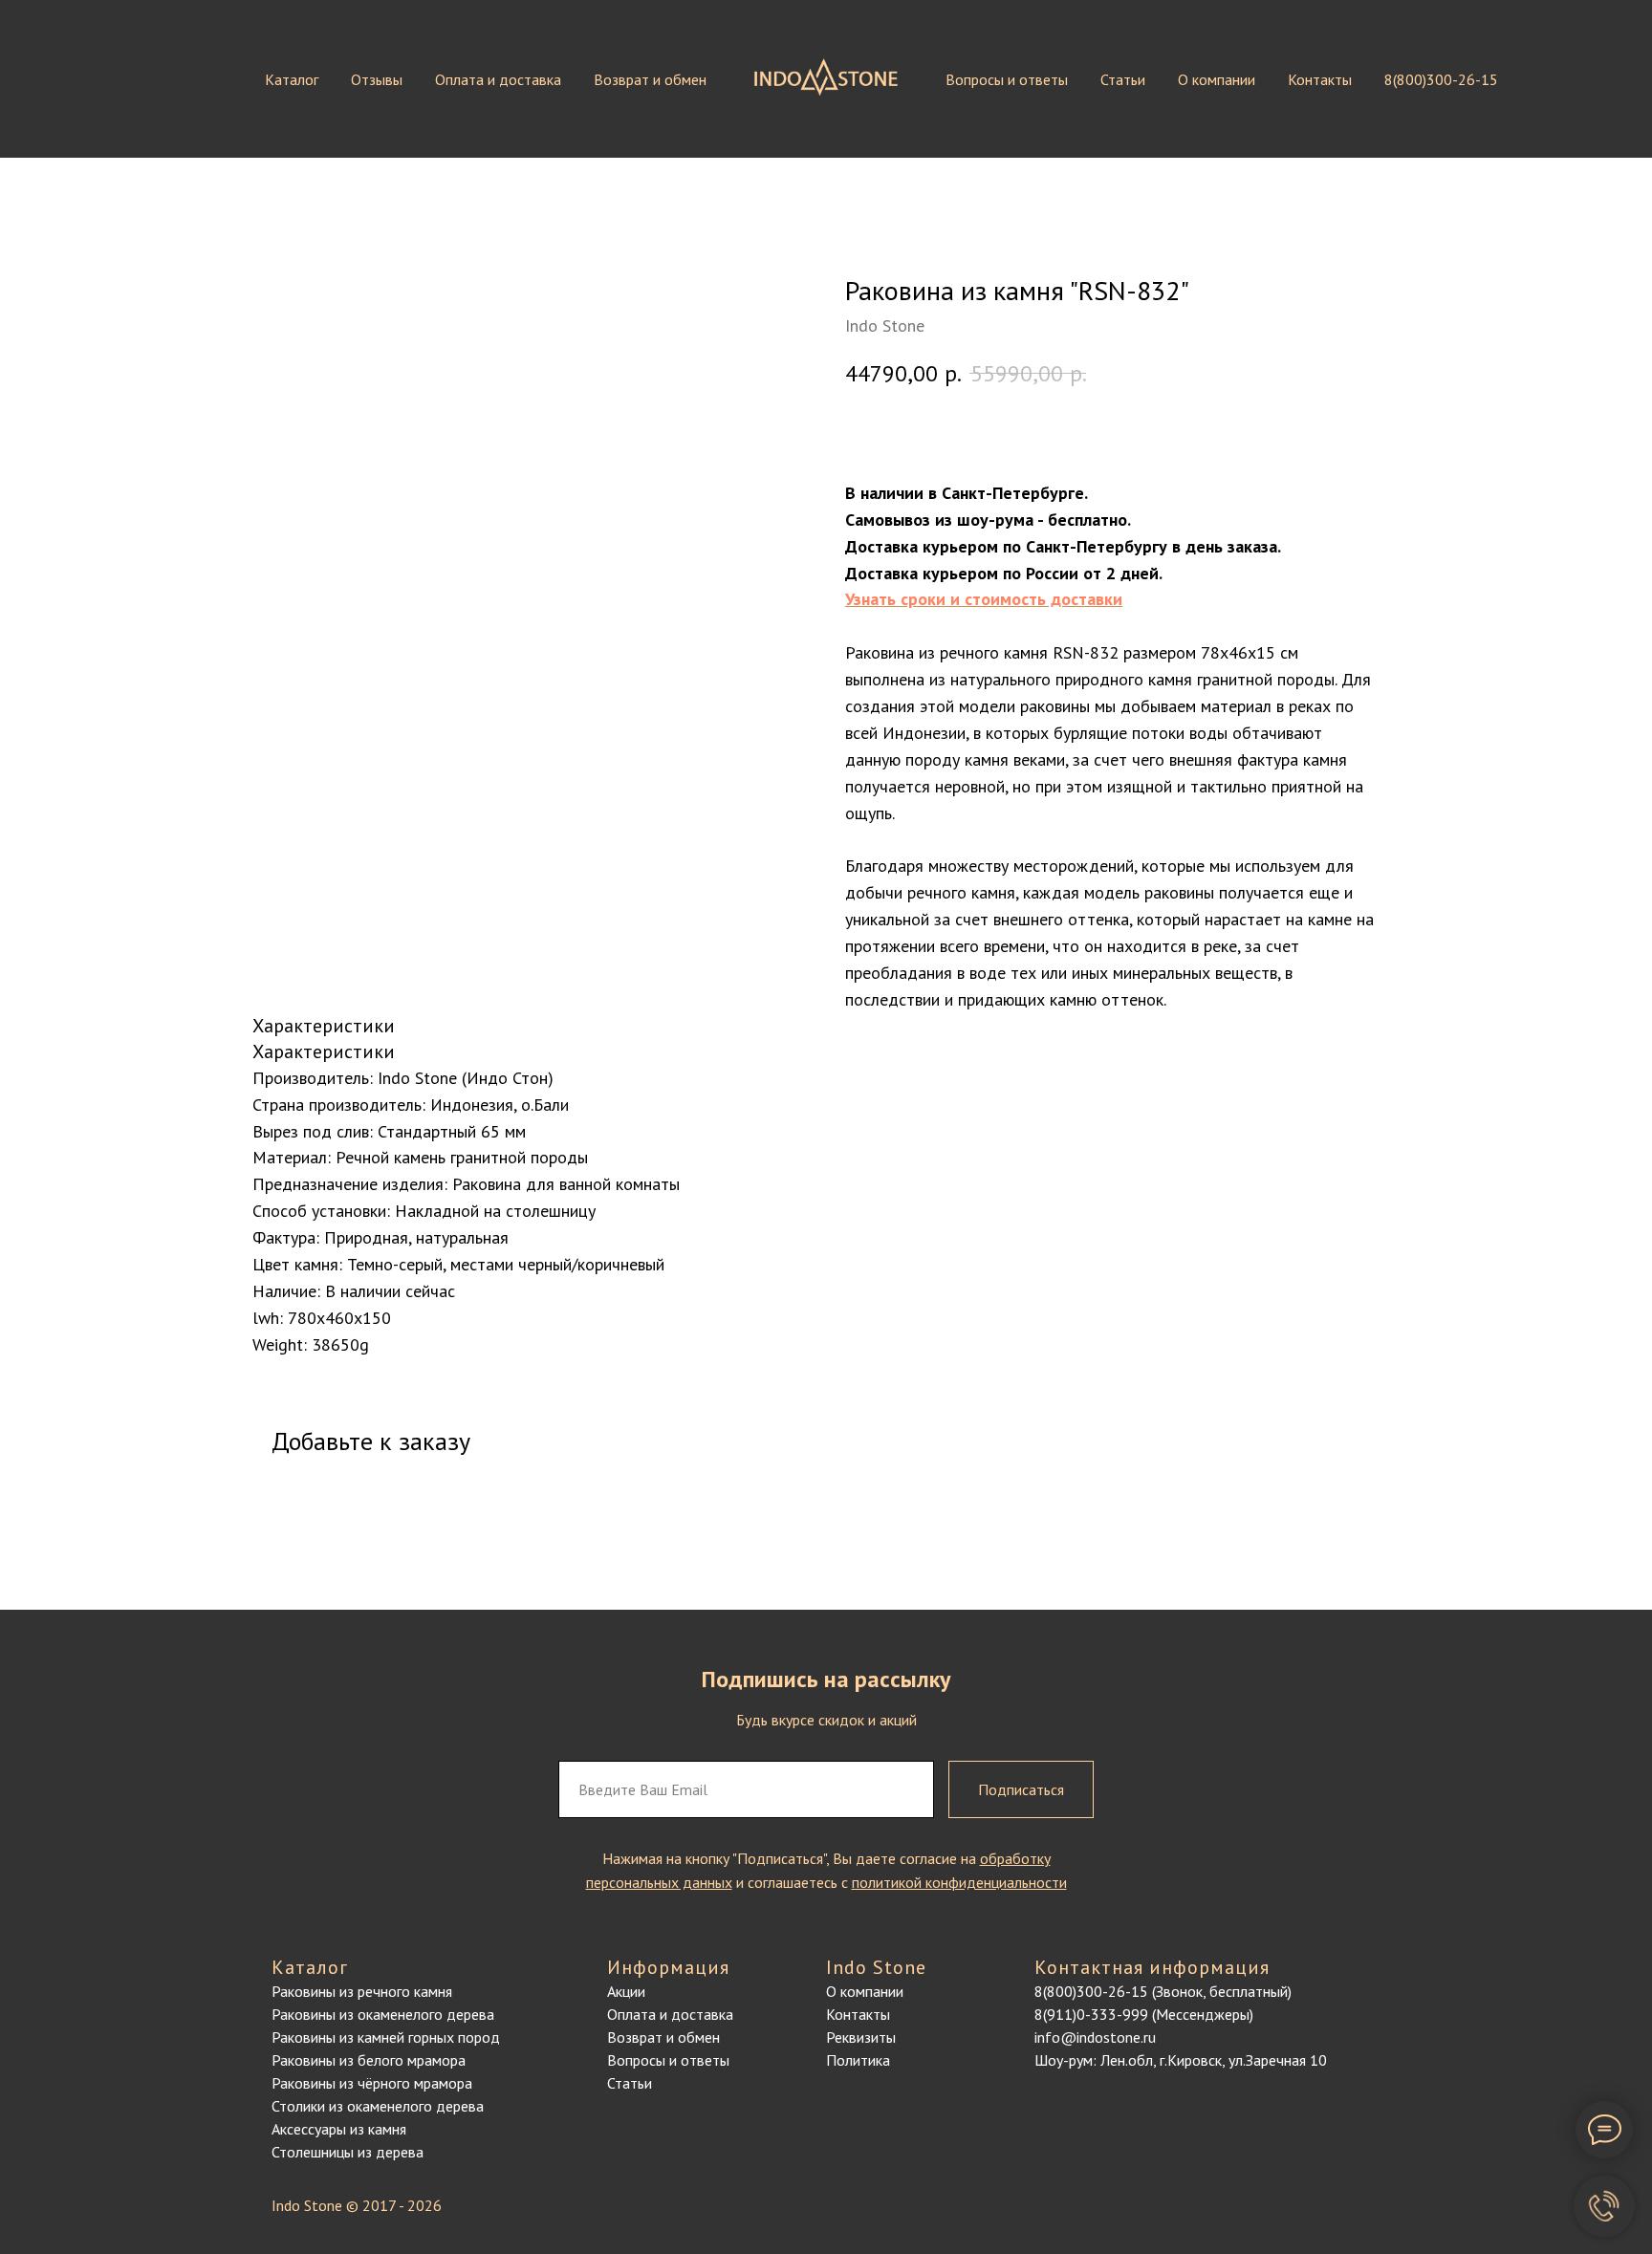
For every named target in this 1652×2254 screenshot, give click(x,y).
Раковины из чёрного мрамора (372, 2083)
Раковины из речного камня (362, 1991)
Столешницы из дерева (348, 2152)
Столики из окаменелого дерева (378, 2106)
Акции (626, 1991)
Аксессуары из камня (339, 2129)
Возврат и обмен (650, 79)
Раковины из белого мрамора (369, 2060)
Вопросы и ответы (1007, 79)
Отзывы (377, 79)
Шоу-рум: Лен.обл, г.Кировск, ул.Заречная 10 (1181, 2060)
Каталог (292, 79)
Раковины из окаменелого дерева (383, 2014)
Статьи (1123, 79)
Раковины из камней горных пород (386, 2037)
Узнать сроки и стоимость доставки (984, 599)
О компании (1217, 79)
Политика (858, 2060)
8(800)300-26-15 (1441, 79)
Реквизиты (861, 2037)
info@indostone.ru (1095, 2037)
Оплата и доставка (498, 79)
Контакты (1320, 79)
